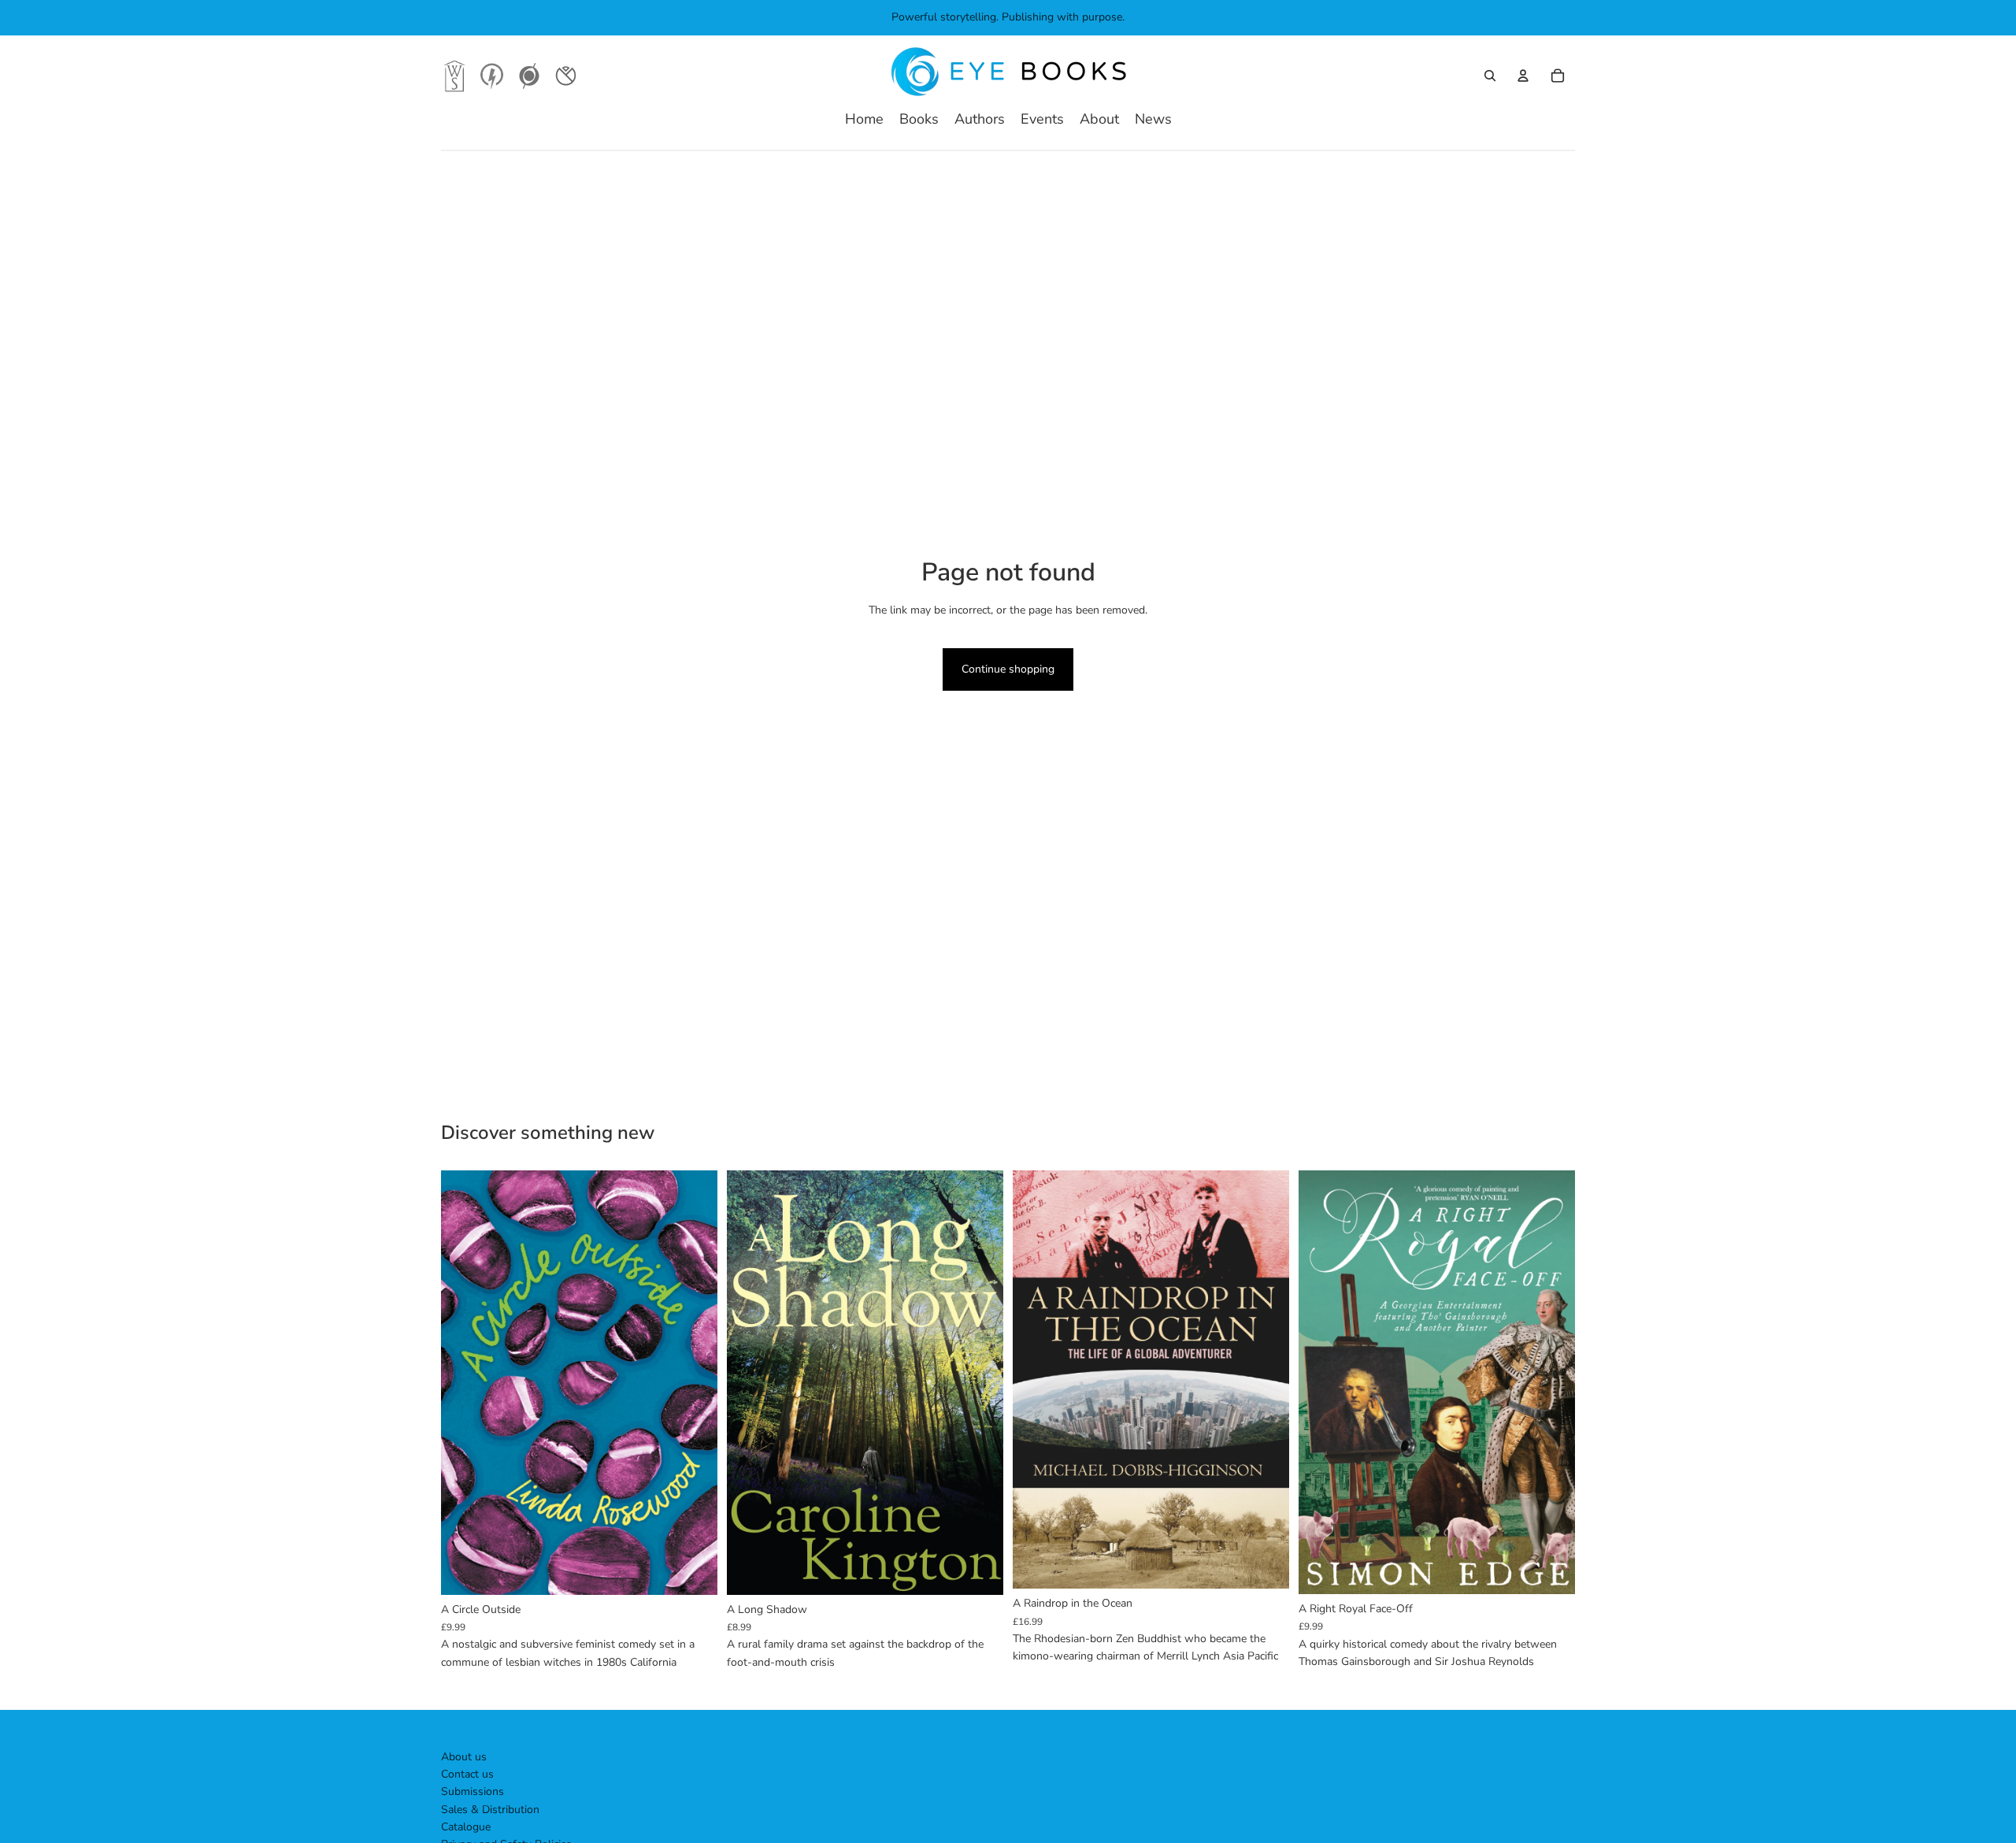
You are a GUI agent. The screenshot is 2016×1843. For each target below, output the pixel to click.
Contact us (467, 1774)
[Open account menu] (1523, 76)
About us (464, 1757)
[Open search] (1490, 76)
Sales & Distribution (490, 1810)
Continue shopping (1008, 669)
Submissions (472, 1791)
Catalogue (466, 1827)
